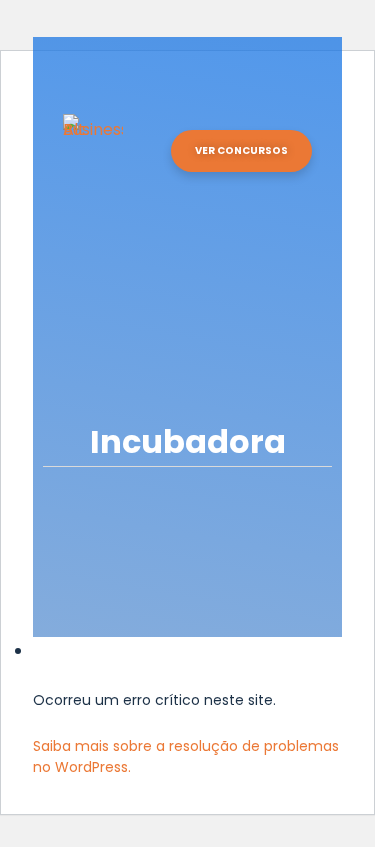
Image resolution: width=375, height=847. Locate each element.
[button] (288, 113)
